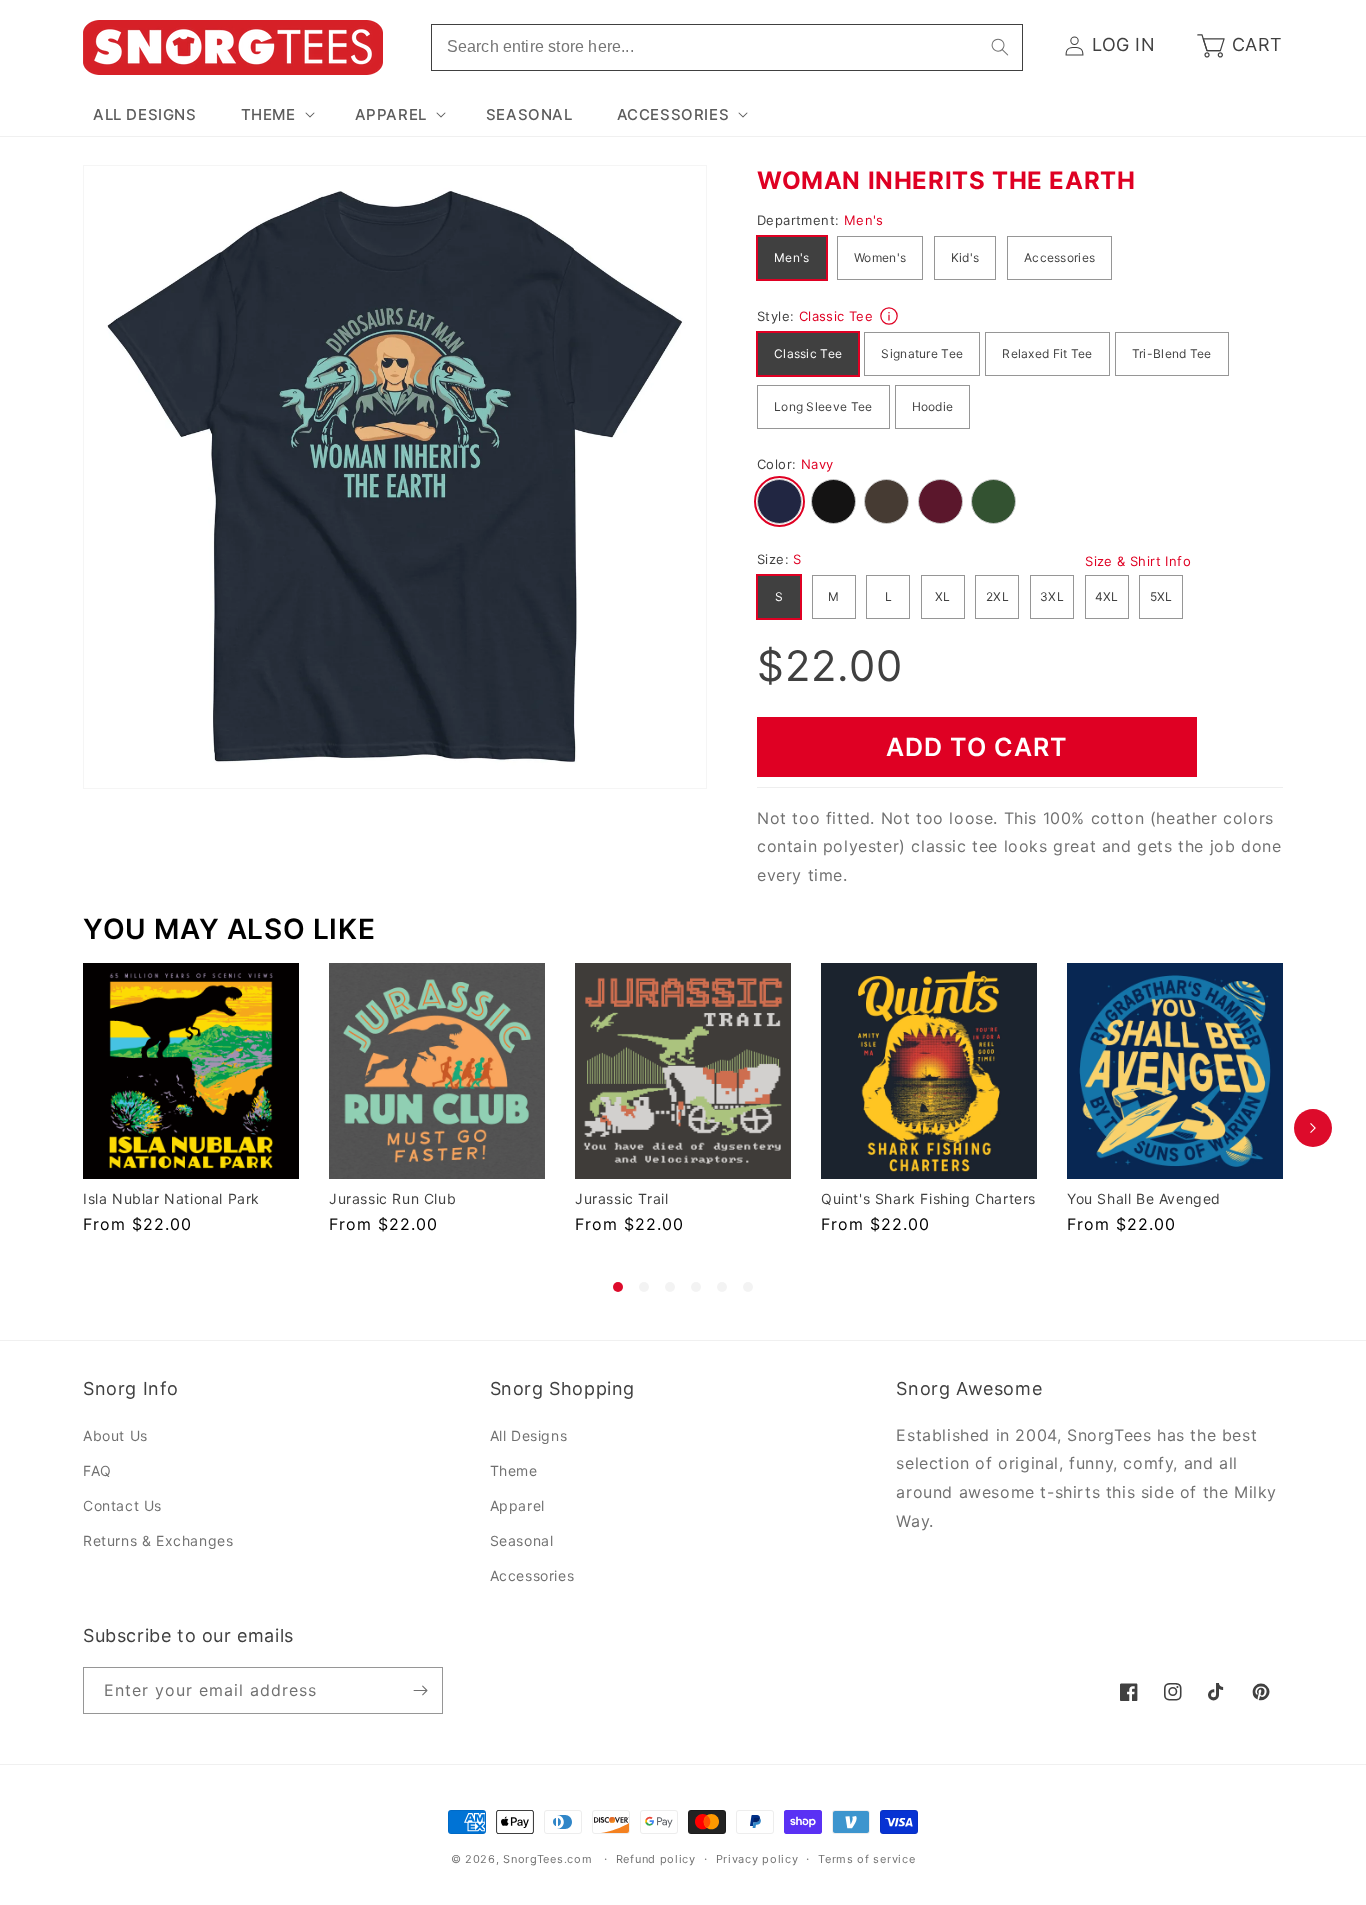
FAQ (97, 1470)
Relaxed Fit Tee (1047, 353)
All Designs (529, 1435)
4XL (1107, 596)
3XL (1052, 596)
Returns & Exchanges (158, 1540)
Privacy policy (757, 1859)
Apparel (517, 1505)
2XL (997, 596)
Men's (792, 257)
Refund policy (656, 1859)
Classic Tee (808, 353)
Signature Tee (922, 353)
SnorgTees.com (547, 1859)
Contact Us (122, 1505)
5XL (1161, 596)
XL (943, 596)
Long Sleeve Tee (823, 406)
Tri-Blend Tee (1172, 353)
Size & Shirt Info (1138, 561)
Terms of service (866, 1859)
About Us (115, 1435)
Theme (514, 1470)
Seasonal (522, 1540)
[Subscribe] (420, 1690)
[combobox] (727, 47)
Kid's (965, 257)
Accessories (1059, 257)
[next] (1313, 1127)
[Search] (1000, 47)
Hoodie (933, 406)
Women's (880, 257)
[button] (276, 115)
